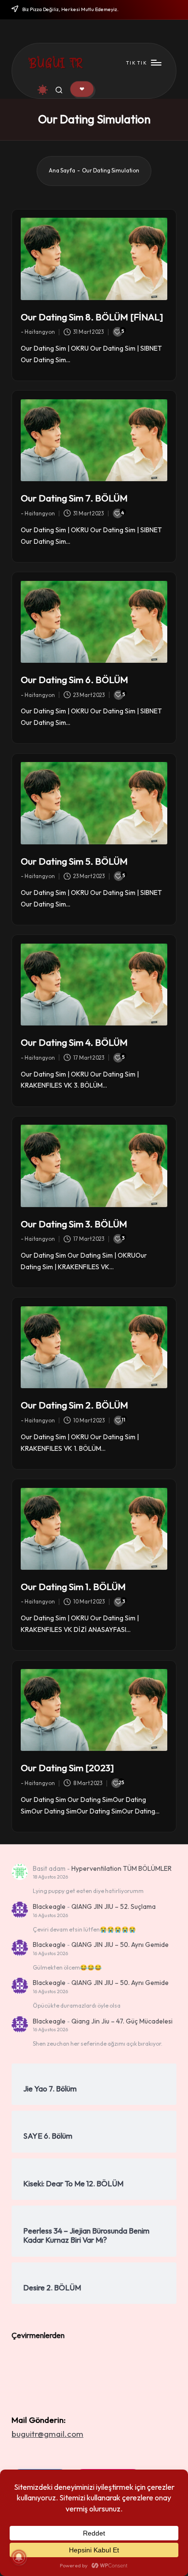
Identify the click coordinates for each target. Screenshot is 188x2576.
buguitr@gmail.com (47, 2434)
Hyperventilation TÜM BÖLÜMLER (121, 1868)
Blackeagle (49, 1906)
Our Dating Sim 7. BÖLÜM (74, 498)
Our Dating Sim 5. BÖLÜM (74, 861)
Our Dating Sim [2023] (67, 1768)
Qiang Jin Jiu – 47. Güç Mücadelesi (122, 2021)
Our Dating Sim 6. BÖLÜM (74, 680)
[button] (82, 89)
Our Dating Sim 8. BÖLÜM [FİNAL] (92, 317)
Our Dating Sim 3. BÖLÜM (74, 1224)
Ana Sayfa (62, 171)
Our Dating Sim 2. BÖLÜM (74, 1405)
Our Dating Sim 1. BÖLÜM (73, 1587)
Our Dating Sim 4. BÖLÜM (74, 1042)
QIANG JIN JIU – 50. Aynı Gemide (120, 1945)
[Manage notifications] (19, 2557)
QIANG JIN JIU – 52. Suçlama (114, 1906)
